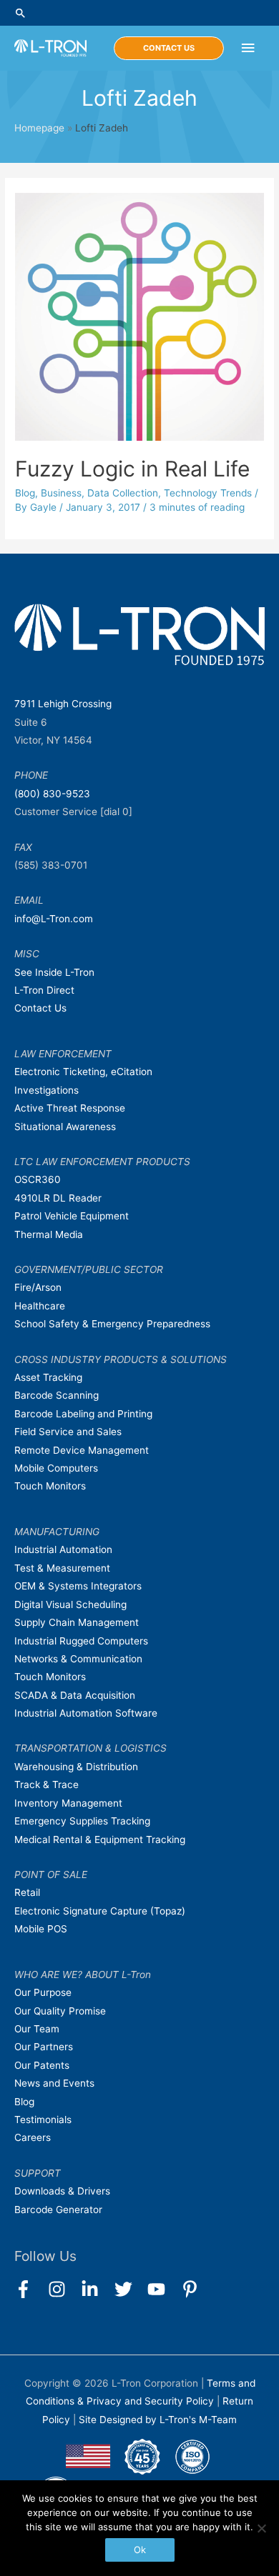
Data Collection (123, 493)
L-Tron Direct (44, 990)
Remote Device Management (82, 1450)
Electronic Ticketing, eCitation (83, 1072)
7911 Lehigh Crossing (63, 704)
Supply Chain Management (77, 1622)
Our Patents (42, 2065)
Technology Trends (208, 493)
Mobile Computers (56, 1468)
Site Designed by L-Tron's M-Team (158, 2420)
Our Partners (44, 2047)
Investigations (46, 1090)
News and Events (54, 2083)
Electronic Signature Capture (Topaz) (100, 1911)
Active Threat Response (70, 1108)
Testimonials (43, 2120)
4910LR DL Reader (58, 1198)
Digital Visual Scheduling (70, 1604)
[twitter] (130, 2289)
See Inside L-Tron (54, 972)
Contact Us (40, 1008)
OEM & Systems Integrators (78, 1586)
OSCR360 (38, 1179)
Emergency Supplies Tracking (82, 1821)
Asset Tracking (48, 1377)
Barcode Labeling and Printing (83, 1414)
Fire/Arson (38, 1287)
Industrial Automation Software (86, 1713)
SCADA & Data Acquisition (75, 1695)
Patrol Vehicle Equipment (72, 1216)
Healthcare (40, 1306)
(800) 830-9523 (52, 794)
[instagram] (63, 2289)
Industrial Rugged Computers (81, 1641)
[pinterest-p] (193, 2289)
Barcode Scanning (57, 1395)
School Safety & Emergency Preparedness (112, 1324)
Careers (33, 2137)
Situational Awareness (65, 1127)
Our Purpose (43, 1992)
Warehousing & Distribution (76, 1767)
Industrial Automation (63, 1549)
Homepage (39, 128)
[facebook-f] (30, 2289)
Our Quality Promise (60, 2011)
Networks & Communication (78, 1659)
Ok (140, 2550)
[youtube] (163, 2289)
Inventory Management (68, 1803)
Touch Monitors (50, 1486)
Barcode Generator (58, 2210)
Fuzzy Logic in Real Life (132, 469)
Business (61, 493)
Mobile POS (41, 1929)
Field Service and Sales (68, 1432)
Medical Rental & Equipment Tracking (100, 1839)
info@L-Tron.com (54, 919)
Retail (27, 1892)
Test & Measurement (62, 1568)
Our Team (37, 2029)
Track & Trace (46, 1784)
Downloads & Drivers (62, 2191)
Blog (25, 493)
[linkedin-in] (96, 2289)
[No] (261, 2528)
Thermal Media (49, 1234)
